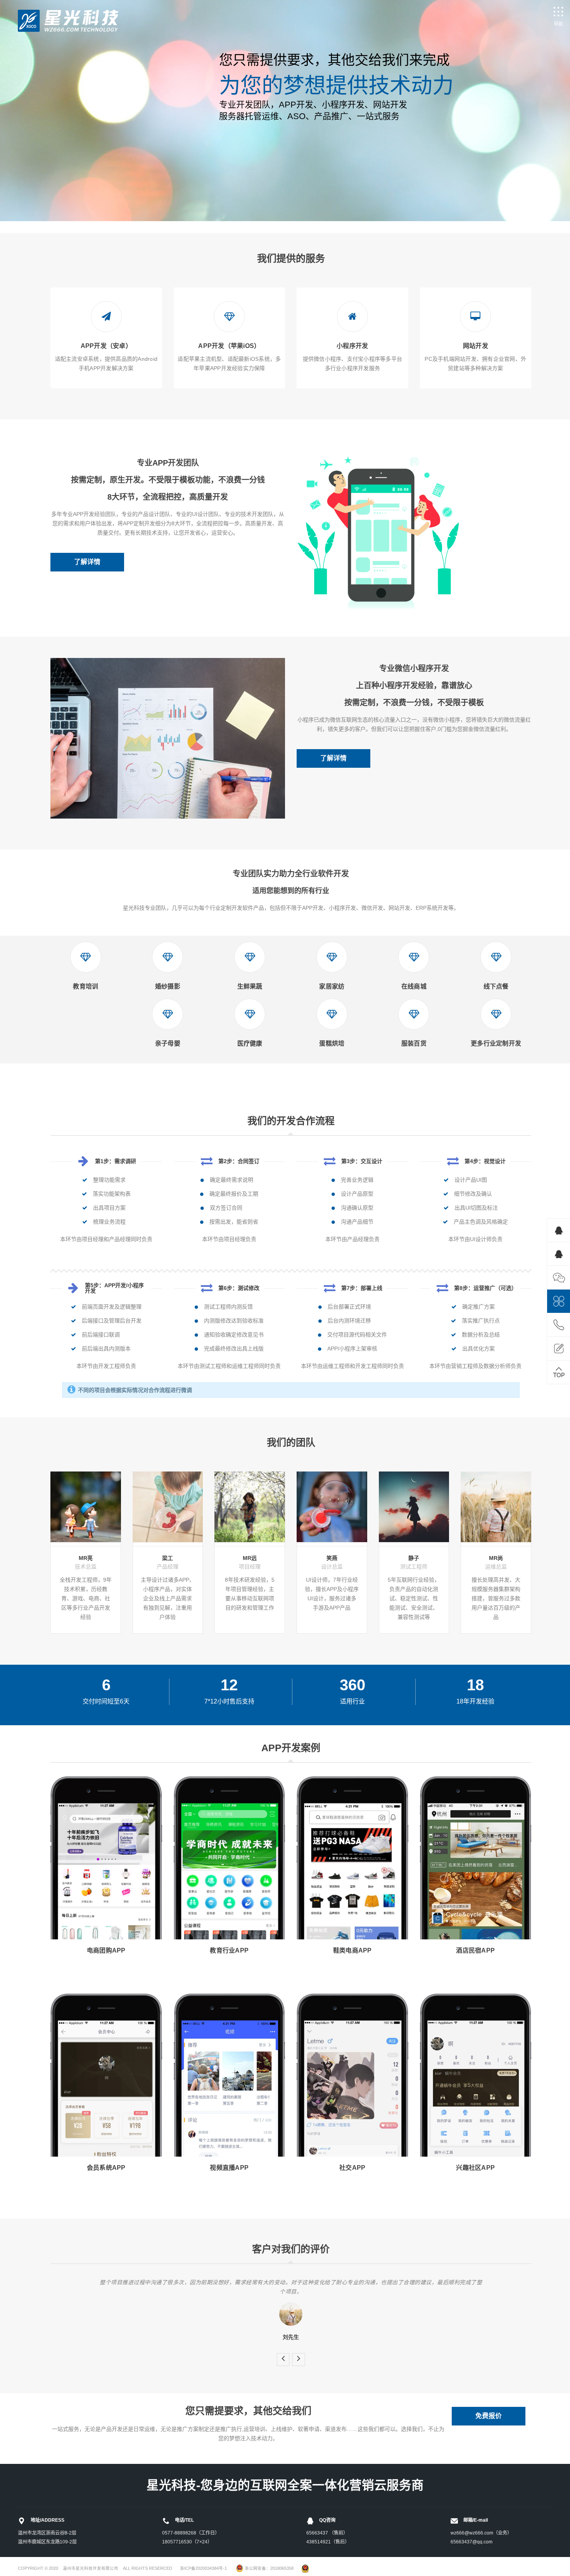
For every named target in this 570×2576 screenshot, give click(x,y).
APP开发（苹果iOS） (229, 346)
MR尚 (496, 1558)
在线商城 (414, 986)
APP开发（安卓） (106, 346)
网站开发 (476, 346)
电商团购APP (106, 1950)
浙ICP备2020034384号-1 (203, 2568)
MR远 (250, 1558)
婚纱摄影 (168, 986)
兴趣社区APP (475, 2168)
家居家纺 (332, 986)
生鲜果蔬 (250, 986)
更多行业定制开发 (496, 1043)
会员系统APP (106, 2168)
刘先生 (291, 2337)
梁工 (168, 1558)
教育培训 (85, 986)
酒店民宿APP (475, 1950)
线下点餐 (496, 986)
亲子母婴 (168, 1043)
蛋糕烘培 (332, 1043)
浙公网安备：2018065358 (269, 2568)
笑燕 (332, 1558)
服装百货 (414, 1043)
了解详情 (87, 562)
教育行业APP (229, 1950)
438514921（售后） (328, 2542)
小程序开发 (352, 346)
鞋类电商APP (352, 1950)
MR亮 (86, 1558)
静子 (414, 1558)
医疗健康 (250, 1043)
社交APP (352, 2168)
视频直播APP (229, 2168)
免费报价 (489, 2416)
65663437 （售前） (327, 2533)
